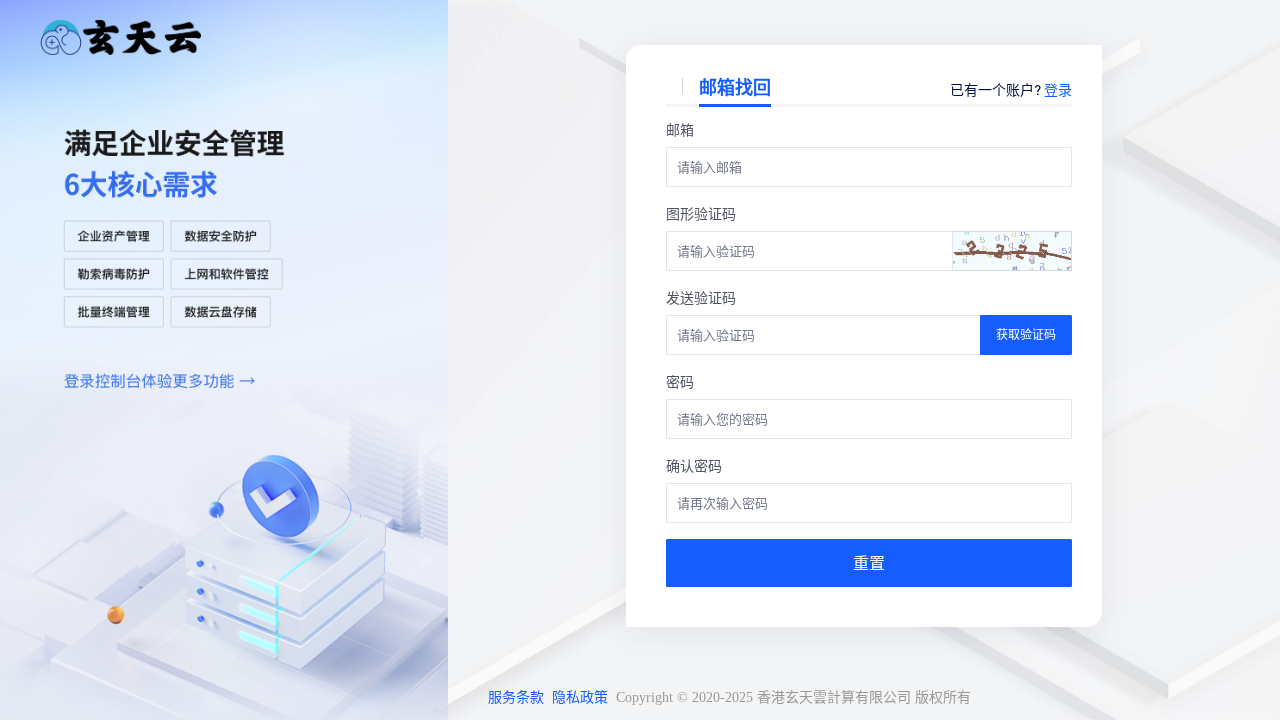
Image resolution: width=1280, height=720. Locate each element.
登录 (1058, 89)
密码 (680, 381)
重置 (869, 562)
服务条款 (516, 697)
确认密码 (694, 465)
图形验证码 (701, 213)
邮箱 (680, 129)
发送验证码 (701, 297)
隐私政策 (580, 697)
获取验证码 (1026, 334)
